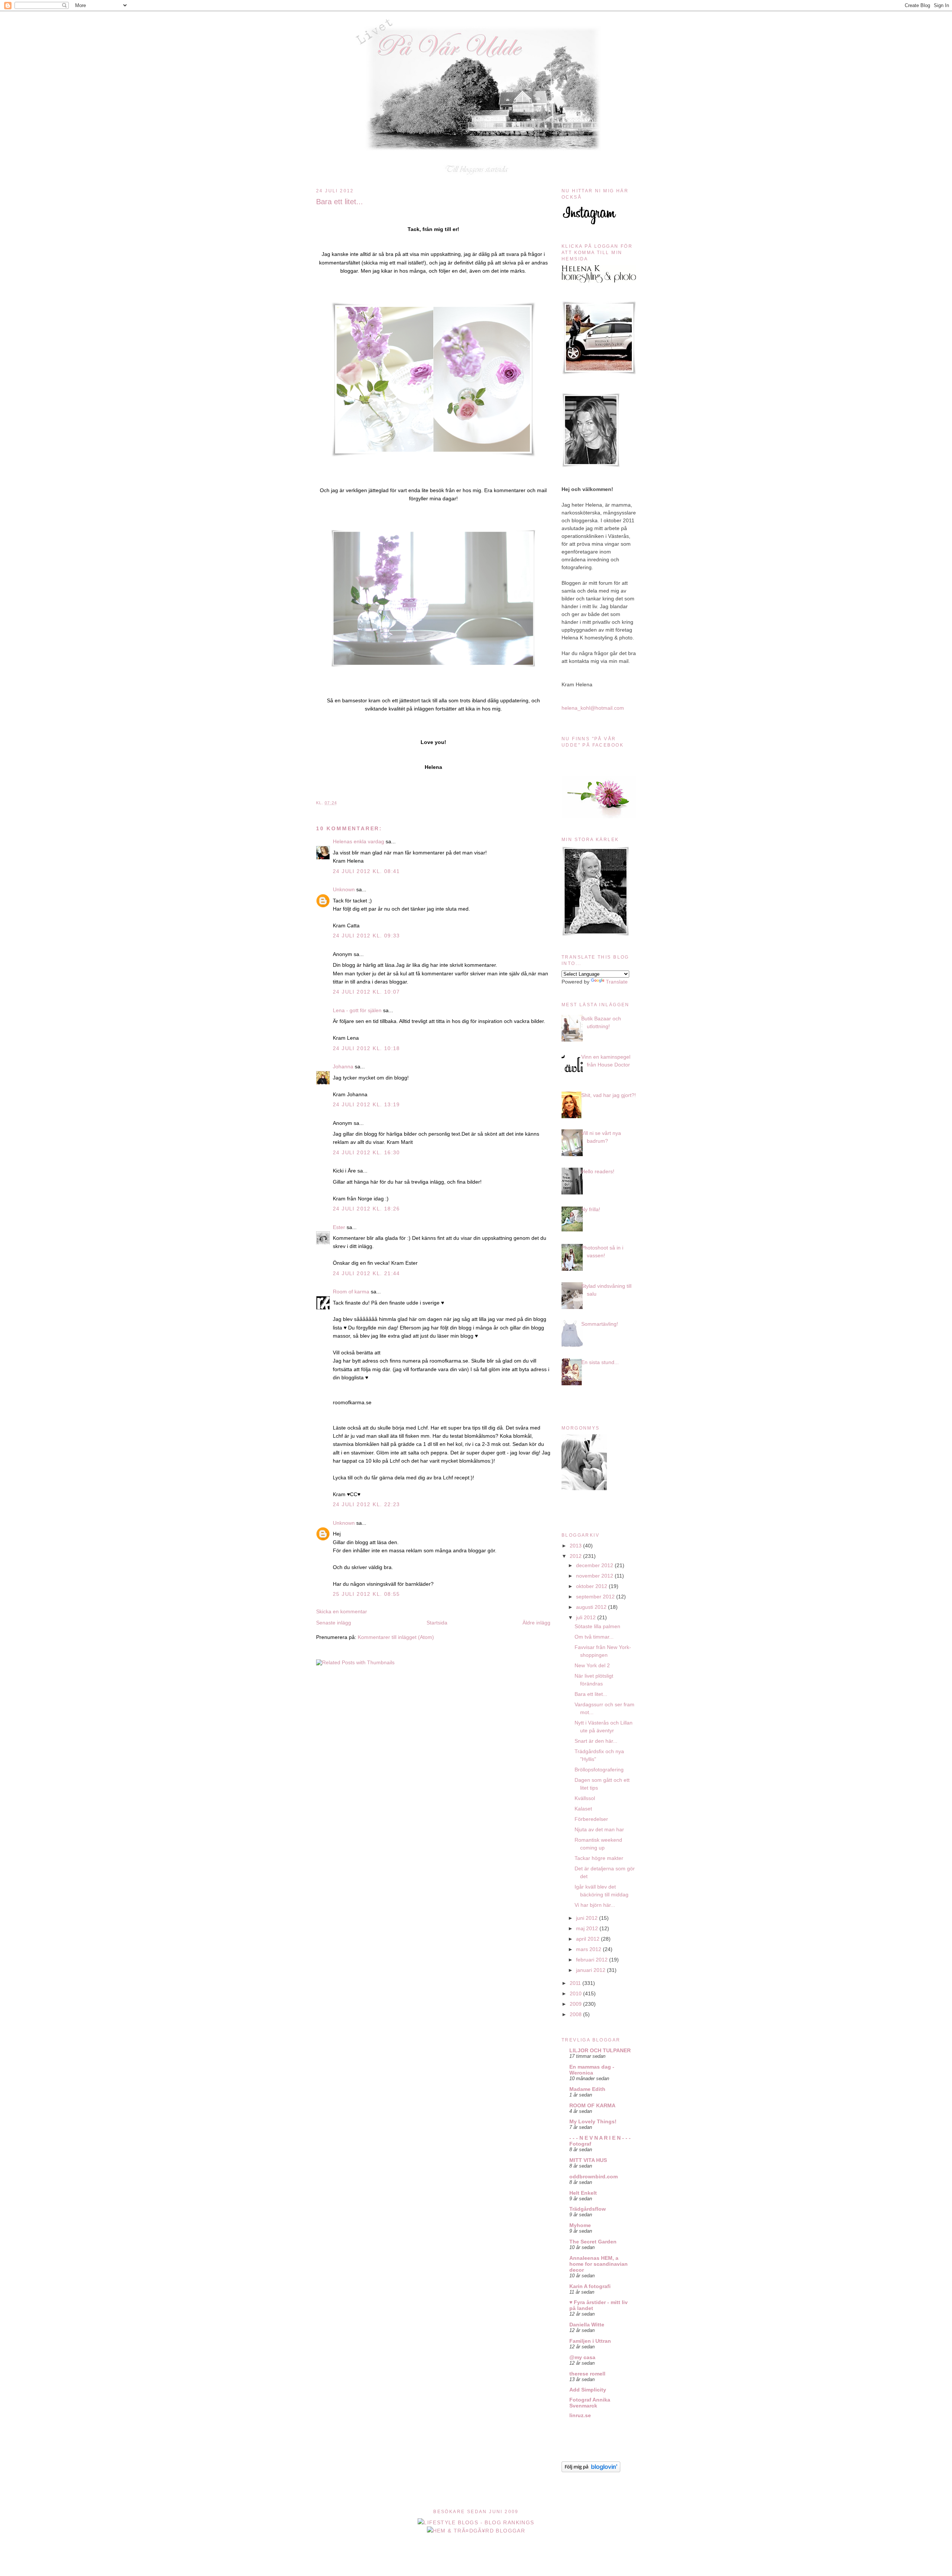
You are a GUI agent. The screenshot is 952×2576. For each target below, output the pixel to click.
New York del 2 (592, 1665)
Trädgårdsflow (588, 2209)
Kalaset (583, 1809)
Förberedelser (591, 1819)
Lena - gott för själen (357, 1010)
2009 (576, 2004)
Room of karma (351, 1292)
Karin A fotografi (590, 2286)
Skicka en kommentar (342, 1611)
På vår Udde (478, 27)
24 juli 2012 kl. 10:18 (366, 1048)
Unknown (344, 889)
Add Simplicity (588, 2390)
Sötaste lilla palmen (597, 1626)
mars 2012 (589, 1949)
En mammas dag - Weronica (592, 2070)
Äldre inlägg (536, 1623)
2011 (576, 1983)
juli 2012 (587, 1617)
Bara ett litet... (340, 202)
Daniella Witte (587, 2325)
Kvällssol (585, 1798)
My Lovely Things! (593, 2121)
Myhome (580, 2225)
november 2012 (595, 1576)
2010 (576, 1993)
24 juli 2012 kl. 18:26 (366, 1209)
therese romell (587, 2374)
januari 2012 (591, 1970)
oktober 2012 (592, 1586)
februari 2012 (593, 1960)
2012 (576, 1556)
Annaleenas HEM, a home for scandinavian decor (599, 2264)
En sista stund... (600, 1362)
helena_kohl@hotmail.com (593, 708)
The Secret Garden (593, 2242)
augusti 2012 (592, 1607)
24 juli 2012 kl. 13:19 (366, 1104)
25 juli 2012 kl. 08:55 (366, 1594)
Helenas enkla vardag (358, 841)
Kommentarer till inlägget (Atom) (396, 1637)
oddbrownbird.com (594, 2176)
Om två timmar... (594, 1637)
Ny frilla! (591, 1209)
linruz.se (580, 2415)
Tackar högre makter (599, 1858)
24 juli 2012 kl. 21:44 (366, 1273)
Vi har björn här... (595, 1905)
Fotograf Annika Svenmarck (590, 2403)
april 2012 (588, 1939)
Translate (617, 982)
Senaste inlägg (334, 1623)
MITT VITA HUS (588, 2160)
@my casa (582, 2357)
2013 (576, 1546)
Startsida (437, 1623)
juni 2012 (588, 1918)
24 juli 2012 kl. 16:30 (366, 1152)
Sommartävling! (600, 1324)
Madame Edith (587, 2089)
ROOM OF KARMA (592, 2105)
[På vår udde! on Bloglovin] (591, 2470)
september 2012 (596, 1597)
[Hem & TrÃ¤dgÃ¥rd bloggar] (476, 2531)
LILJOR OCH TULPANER (600, 2050)
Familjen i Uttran (590, 2341)
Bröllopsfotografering (599, 1770)
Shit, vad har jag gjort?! (609, 1095)
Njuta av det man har (599, 1829)
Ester (339, 1227)
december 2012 (595, 1565)
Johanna (343, 1066)
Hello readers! (598, 1171)
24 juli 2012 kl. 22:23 (366, 1504)
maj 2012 (588, 1928)
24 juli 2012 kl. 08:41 (366, 871)
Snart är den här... (596, 1741)
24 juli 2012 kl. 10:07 (366, 992)
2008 (576, 2014)
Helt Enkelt (583, 2193)
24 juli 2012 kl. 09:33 (366, 936)
